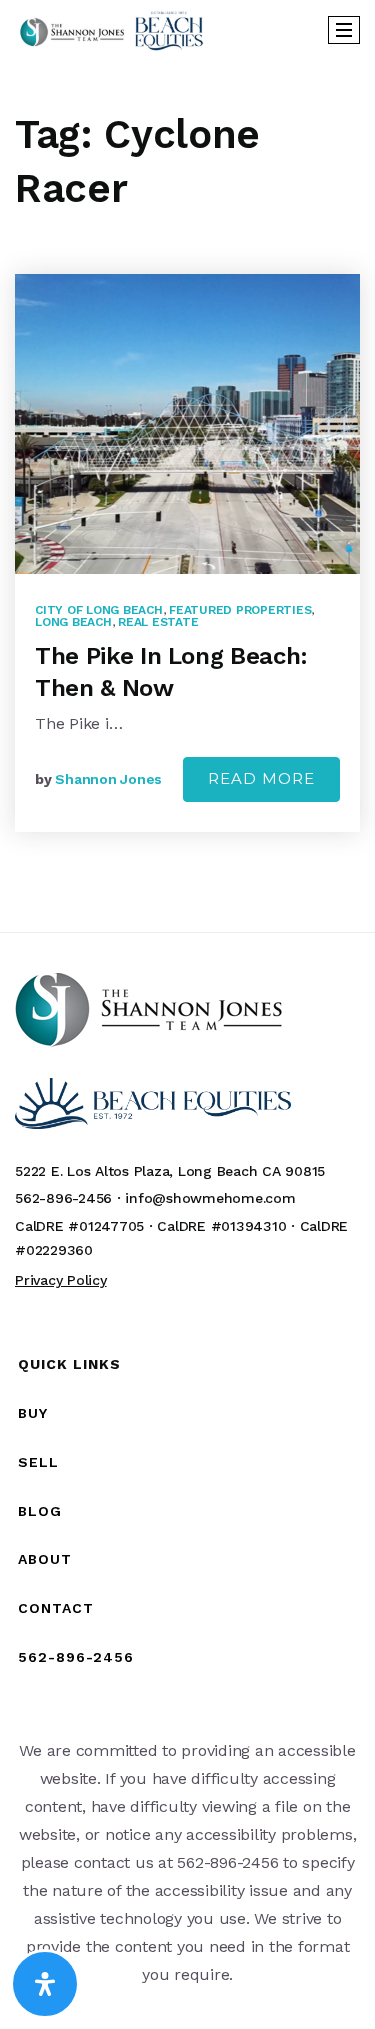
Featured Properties (240, 610)
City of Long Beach (99, 610)
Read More (261, 778)
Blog (40, 1511)
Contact (56, 1608)
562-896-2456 (76, 1657)
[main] (187, 496)
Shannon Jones (108, 779)
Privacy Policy (61, 1280)
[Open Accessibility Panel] (45, 1984)
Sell (38, 1462)
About (45, 1559)
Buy (33, 1413)
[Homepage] (111, 30)
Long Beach (73, 622)
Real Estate (158, 622)
